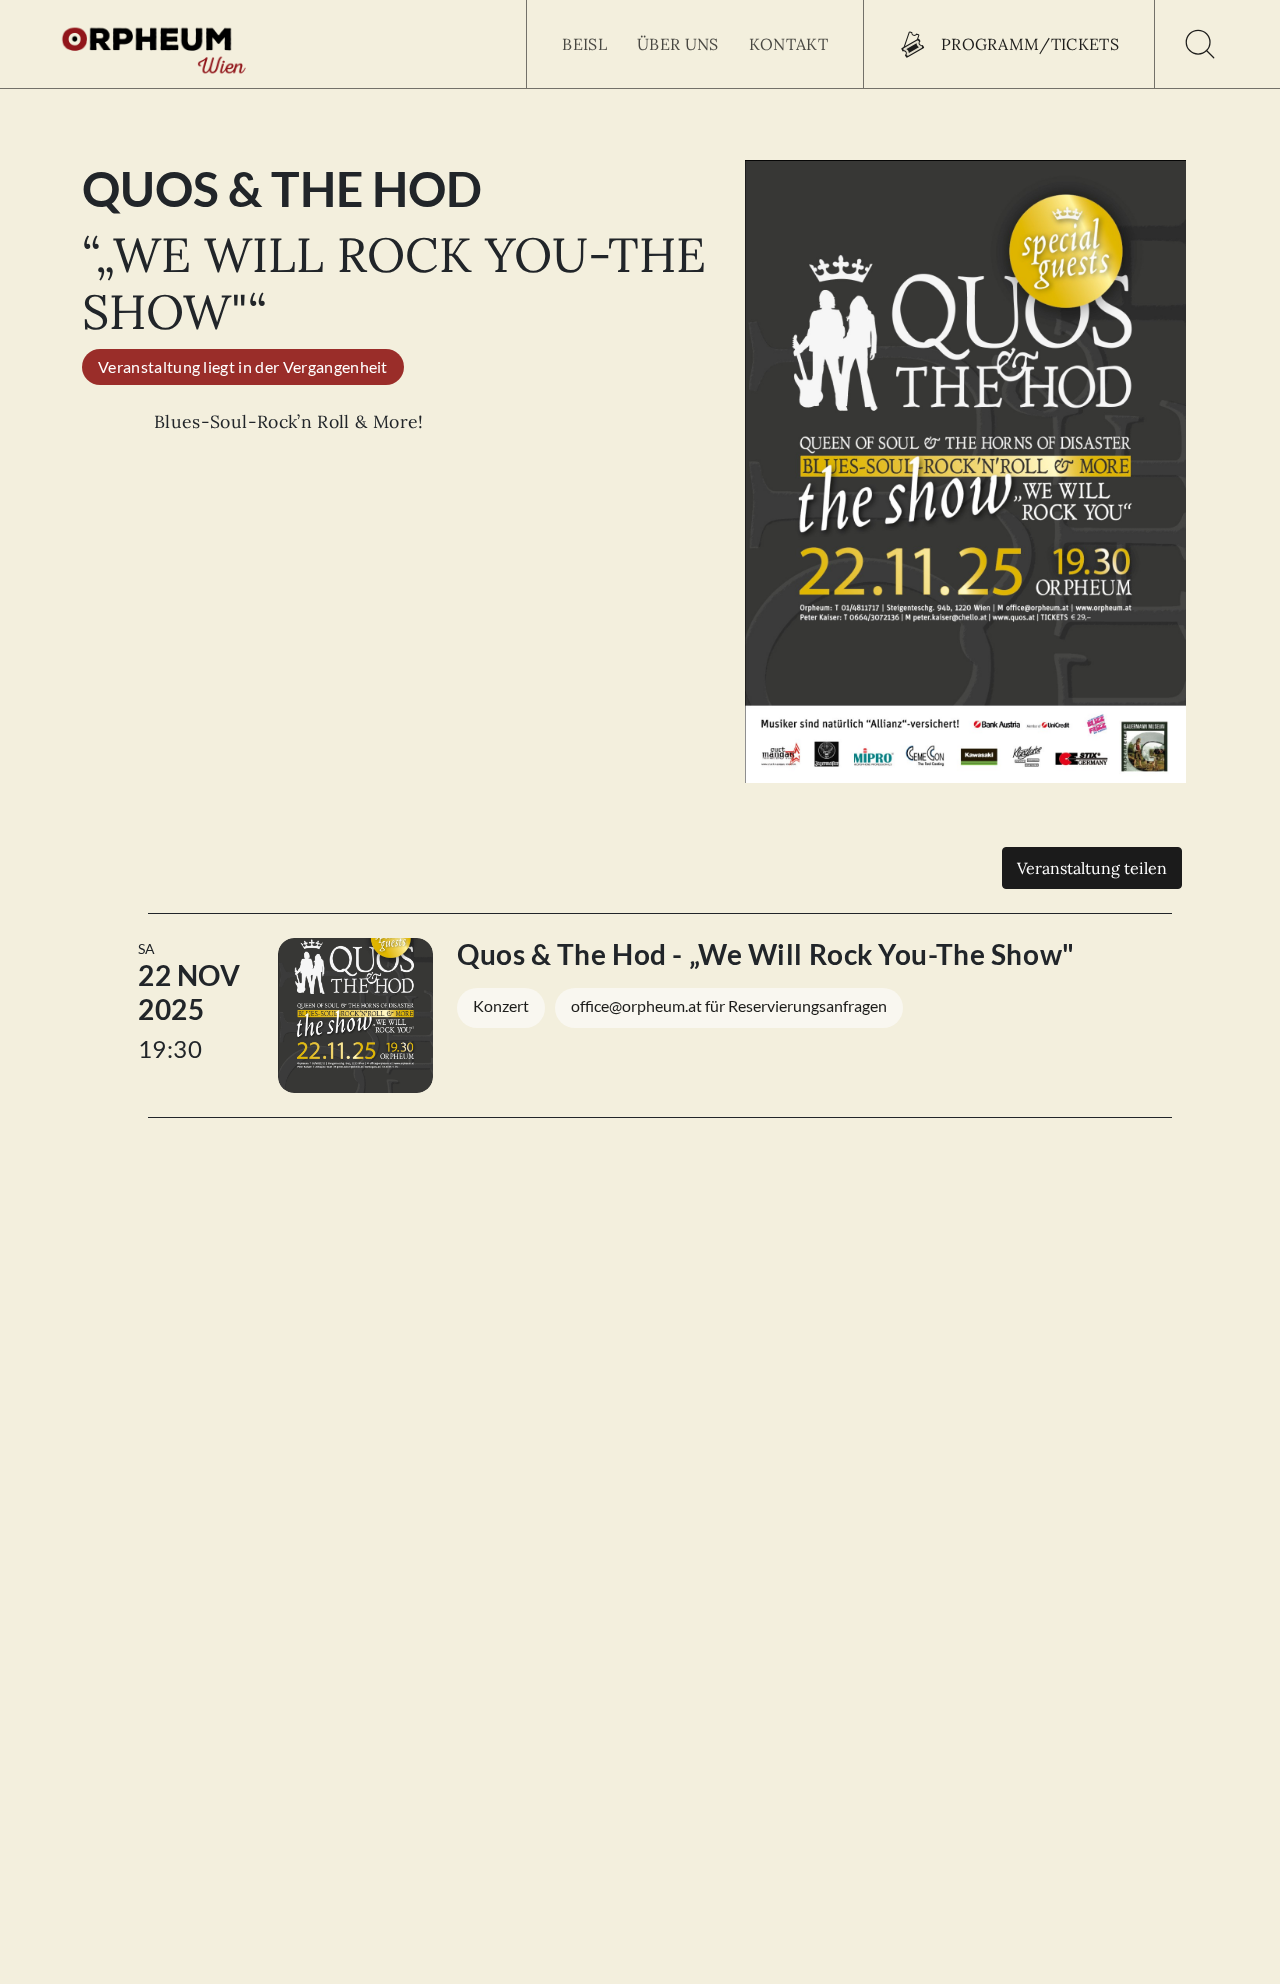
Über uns (678, 44)
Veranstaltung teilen (1092, 868)
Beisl (584, 44)
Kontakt (788, 44)
